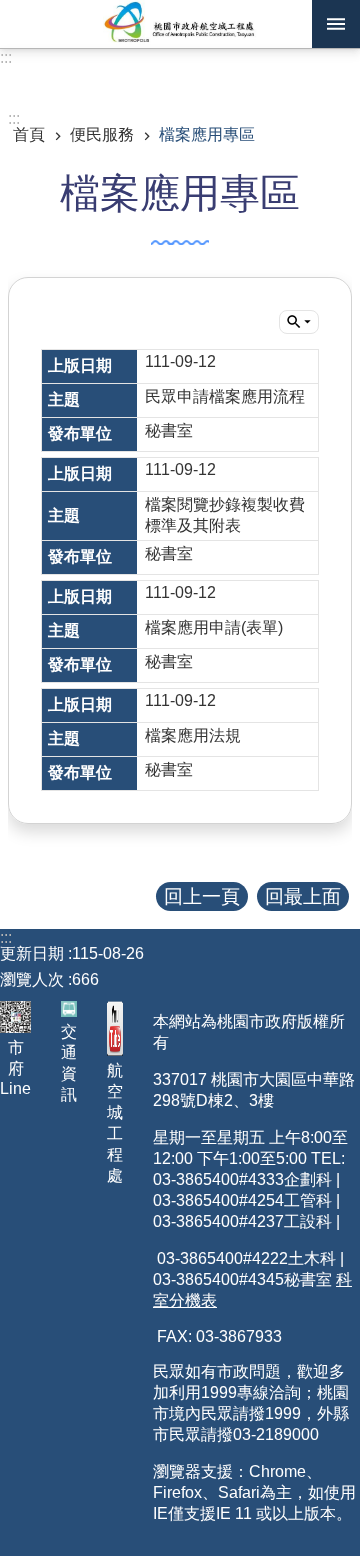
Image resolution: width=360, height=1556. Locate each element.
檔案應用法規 (193, 735)
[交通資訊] (69, 1009)
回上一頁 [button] (202, 896)
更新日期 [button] (32, 953)
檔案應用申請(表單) (214, 627)
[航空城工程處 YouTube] (115, 1028)
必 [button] (336, 24)
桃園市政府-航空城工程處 (180, 24)
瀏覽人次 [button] (32, 979)
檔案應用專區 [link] (207, 134)
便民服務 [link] (102, 134)
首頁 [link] (29, 134)
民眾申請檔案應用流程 (225, 396)
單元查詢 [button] (299, 322)
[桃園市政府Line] (15, 1016)
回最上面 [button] (303, 896)
